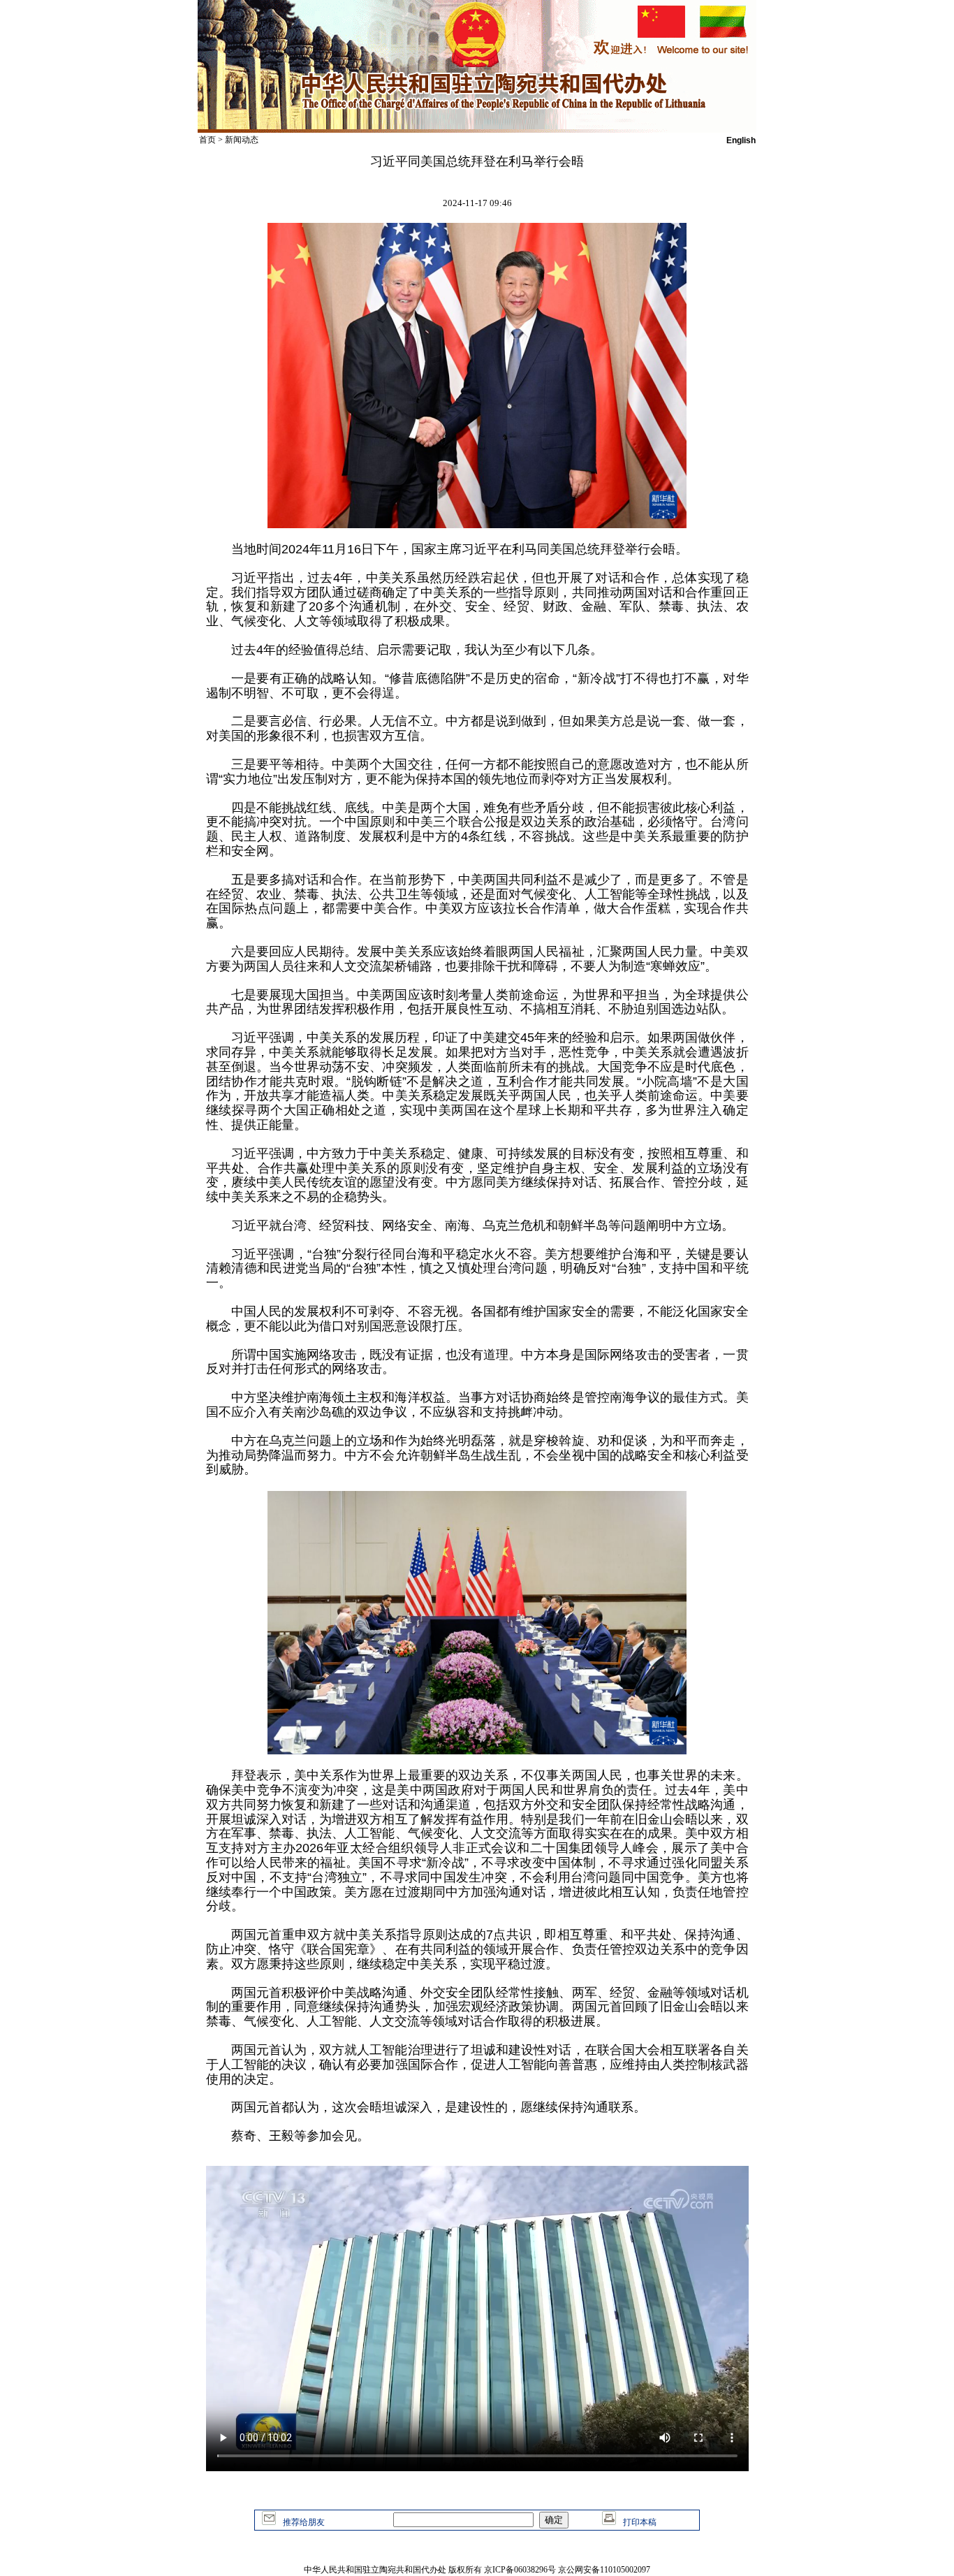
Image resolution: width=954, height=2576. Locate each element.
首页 (207, 140)
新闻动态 (242, 140)
